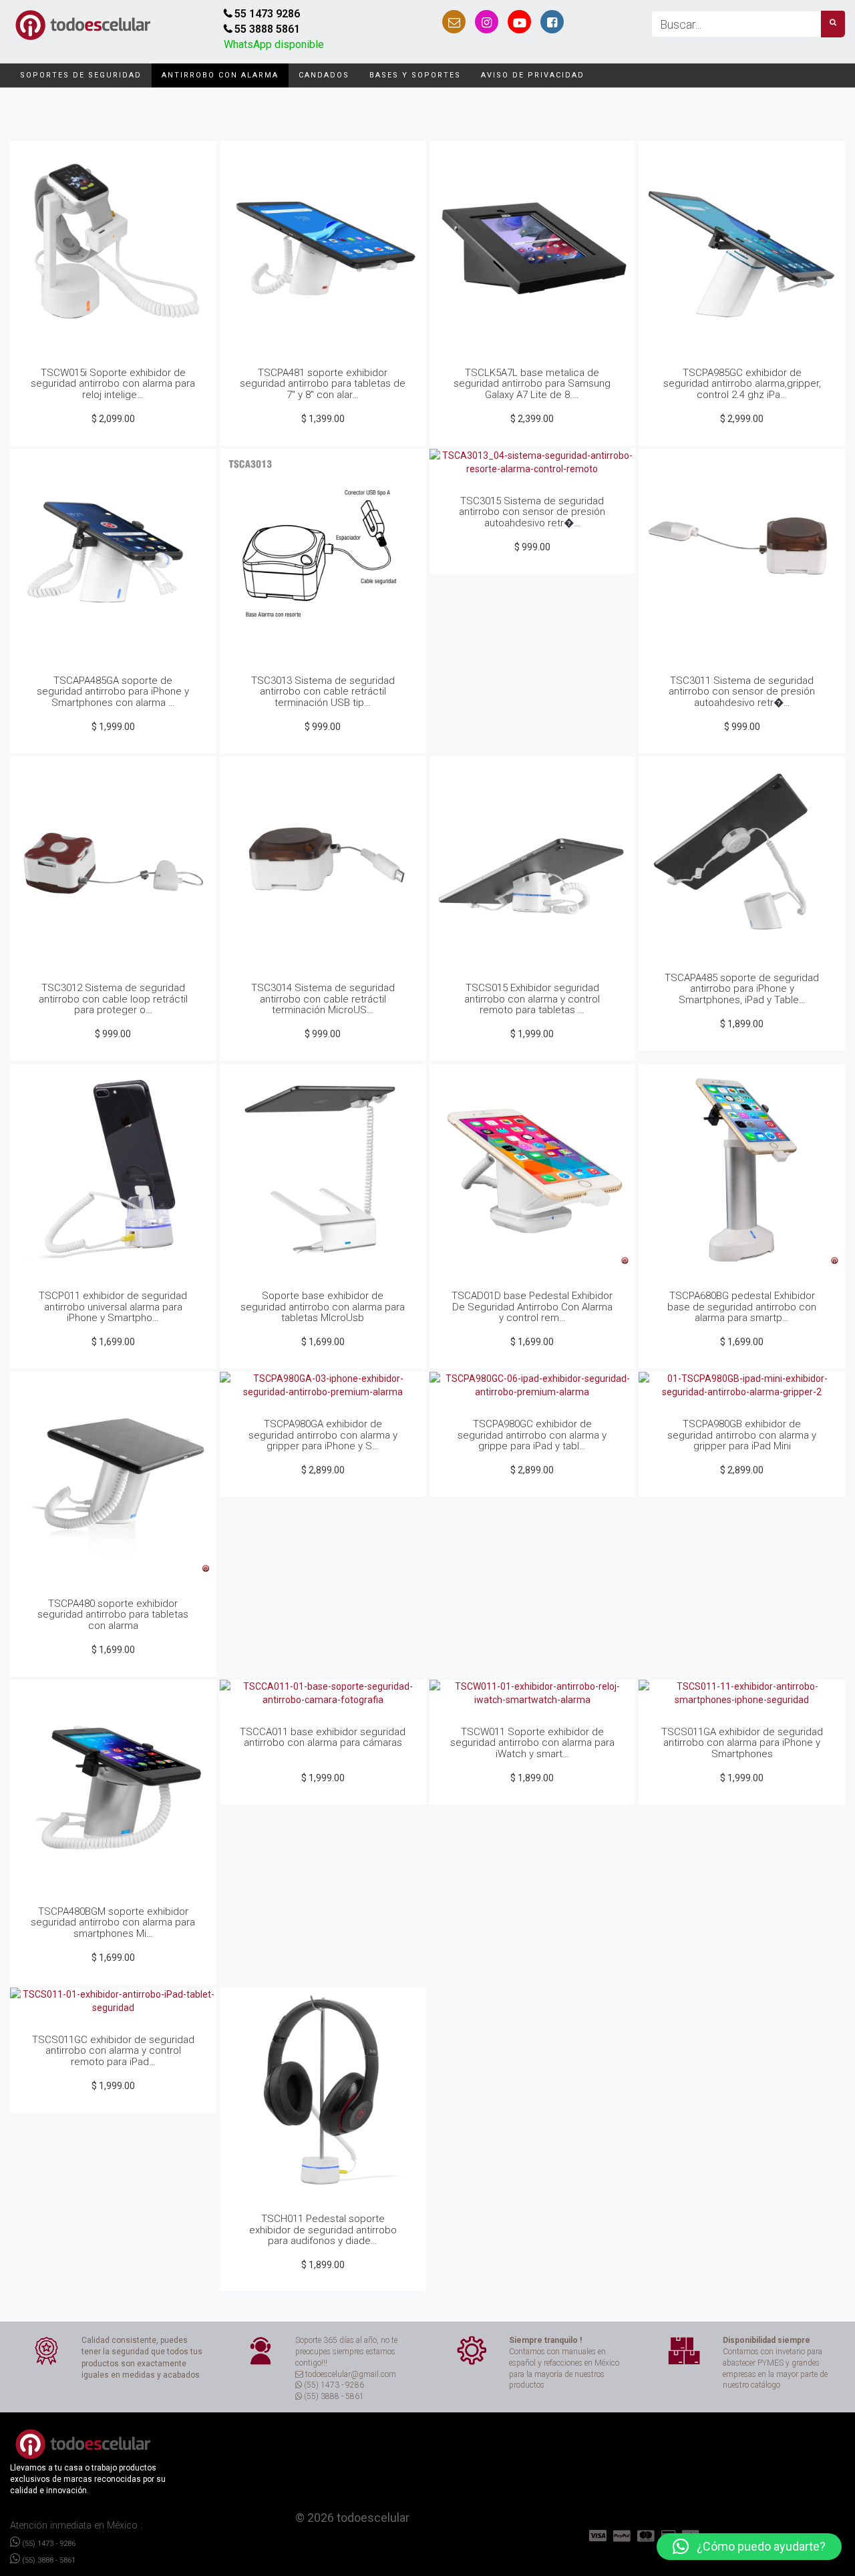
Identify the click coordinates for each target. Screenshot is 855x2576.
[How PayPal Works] (600, 2536)
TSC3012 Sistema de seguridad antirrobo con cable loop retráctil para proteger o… (113, 999)
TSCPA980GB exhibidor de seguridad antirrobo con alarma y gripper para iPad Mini (742, 1435)
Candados (324, 75)
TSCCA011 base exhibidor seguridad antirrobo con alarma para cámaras (323, 1737)
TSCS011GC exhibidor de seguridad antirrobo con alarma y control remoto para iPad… (113, 2051)
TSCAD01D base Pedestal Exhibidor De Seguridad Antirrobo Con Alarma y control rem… (532, 1307)
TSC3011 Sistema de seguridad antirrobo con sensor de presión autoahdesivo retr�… (742, 692)
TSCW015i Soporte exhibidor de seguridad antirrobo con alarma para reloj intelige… (113, 384)
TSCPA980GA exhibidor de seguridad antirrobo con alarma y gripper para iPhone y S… (323, 1435)
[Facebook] (552, 22)
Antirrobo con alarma (220, 75)
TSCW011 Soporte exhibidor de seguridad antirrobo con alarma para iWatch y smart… (532, 1743)
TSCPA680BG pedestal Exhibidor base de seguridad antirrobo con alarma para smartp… (742, 1307)
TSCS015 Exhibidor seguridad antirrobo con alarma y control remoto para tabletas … (532, 999)
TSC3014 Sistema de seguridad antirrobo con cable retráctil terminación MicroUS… (323, 999)
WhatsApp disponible (274, 44)
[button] (749, 2547)
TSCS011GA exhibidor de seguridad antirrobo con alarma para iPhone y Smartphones (742, 1743)
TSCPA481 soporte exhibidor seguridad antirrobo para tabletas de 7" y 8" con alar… (323, 384)
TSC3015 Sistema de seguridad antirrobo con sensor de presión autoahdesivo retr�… (532, 512)
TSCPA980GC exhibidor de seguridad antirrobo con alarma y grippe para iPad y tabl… (532, 1435)
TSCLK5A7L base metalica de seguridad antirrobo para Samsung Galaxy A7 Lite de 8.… (532, 384)
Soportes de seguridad (81, 75)
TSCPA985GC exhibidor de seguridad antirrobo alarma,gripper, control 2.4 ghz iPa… (742, 384)
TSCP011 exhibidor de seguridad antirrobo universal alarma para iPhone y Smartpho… (113, 1307)
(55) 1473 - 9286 (48, 2543)
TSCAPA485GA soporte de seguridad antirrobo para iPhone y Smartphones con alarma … (113, 692)
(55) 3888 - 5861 (48, 2560)
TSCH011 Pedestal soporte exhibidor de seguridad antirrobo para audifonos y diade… (323, 2230)
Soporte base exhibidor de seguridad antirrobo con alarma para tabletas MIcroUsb (323, 1307)
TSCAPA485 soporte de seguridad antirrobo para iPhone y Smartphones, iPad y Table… (742, 989)
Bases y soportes (415, 75)
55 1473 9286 (267, 14)
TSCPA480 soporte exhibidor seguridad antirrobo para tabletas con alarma (113, 1615)
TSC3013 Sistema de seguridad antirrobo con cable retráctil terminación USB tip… (323, 692)
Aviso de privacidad (533, 75)
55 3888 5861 (267, 29)
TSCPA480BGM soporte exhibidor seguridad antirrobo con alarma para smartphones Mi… (113, 1922)
